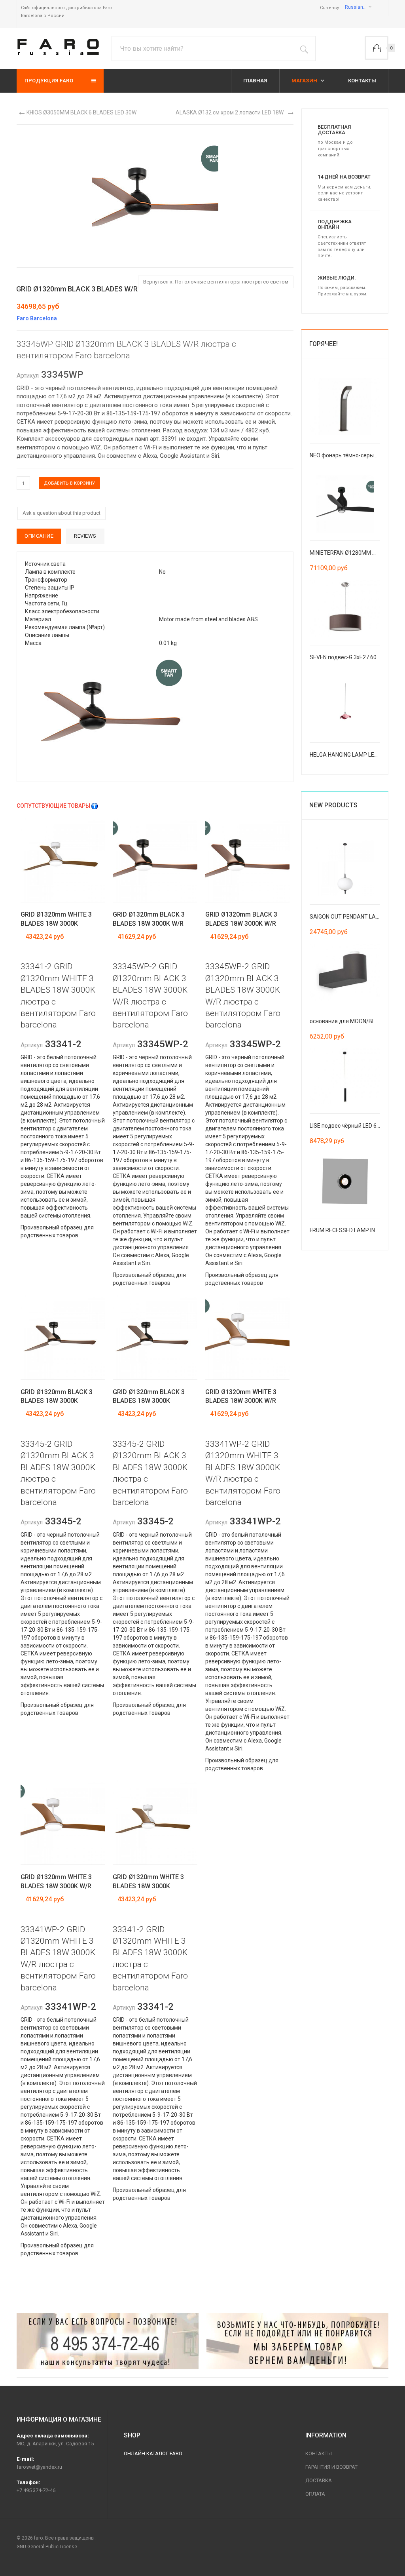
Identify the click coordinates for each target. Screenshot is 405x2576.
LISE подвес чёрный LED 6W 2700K (354, 1126)
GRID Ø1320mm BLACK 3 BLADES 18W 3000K (57, 1396)
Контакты (319, 2453)
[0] (377, 48)
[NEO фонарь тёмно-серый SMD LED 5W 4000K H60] (345, 406)
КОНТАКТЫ (362, 81)
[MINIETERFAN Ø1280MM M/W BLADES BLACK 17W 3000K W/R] (345, 503)
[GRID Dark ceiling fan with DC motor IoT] (155, 710)
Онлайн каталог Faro (153, 2453)
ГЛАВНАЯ (255, 81)
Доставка (319, 2480)
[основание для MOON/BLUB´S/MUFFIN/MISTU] (345, 972)
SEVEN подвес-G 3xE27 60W (345, 657)
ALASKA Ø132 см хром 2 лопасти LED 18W (230, 112)
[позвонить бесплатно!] (108, 2341)
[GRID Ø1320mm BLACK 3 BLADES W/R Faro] (155, 195)
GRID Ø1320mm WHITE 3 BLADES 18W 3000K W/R (241, 1396)
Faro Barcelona (37, 318)
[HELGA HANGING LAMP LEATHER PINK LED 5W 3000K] (345, 705)
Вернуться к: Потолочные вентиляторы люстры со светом (216, 282)
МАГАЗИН (305, 81)
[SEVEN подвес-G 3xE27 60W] (345, 608)
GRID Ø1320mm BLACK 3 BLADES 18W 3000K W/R (149, 919)
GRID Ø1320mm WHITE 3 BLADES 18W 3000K (56, 919)
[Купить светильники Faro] (58, 47)
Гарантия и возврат (331, 2467)
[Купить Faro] (297, 2341)
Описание (39, 536)
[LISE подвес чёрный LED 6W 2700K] (345, 1076)
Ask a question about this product (62, 513)
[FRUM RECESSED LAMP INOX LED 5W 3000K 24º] (345, 1181)
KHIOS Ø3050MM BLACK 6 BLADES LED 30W (81, 112)
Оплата (315, 2494)
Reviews (85, 536)
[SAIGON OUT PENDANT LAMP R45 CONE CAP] (345, 867)
